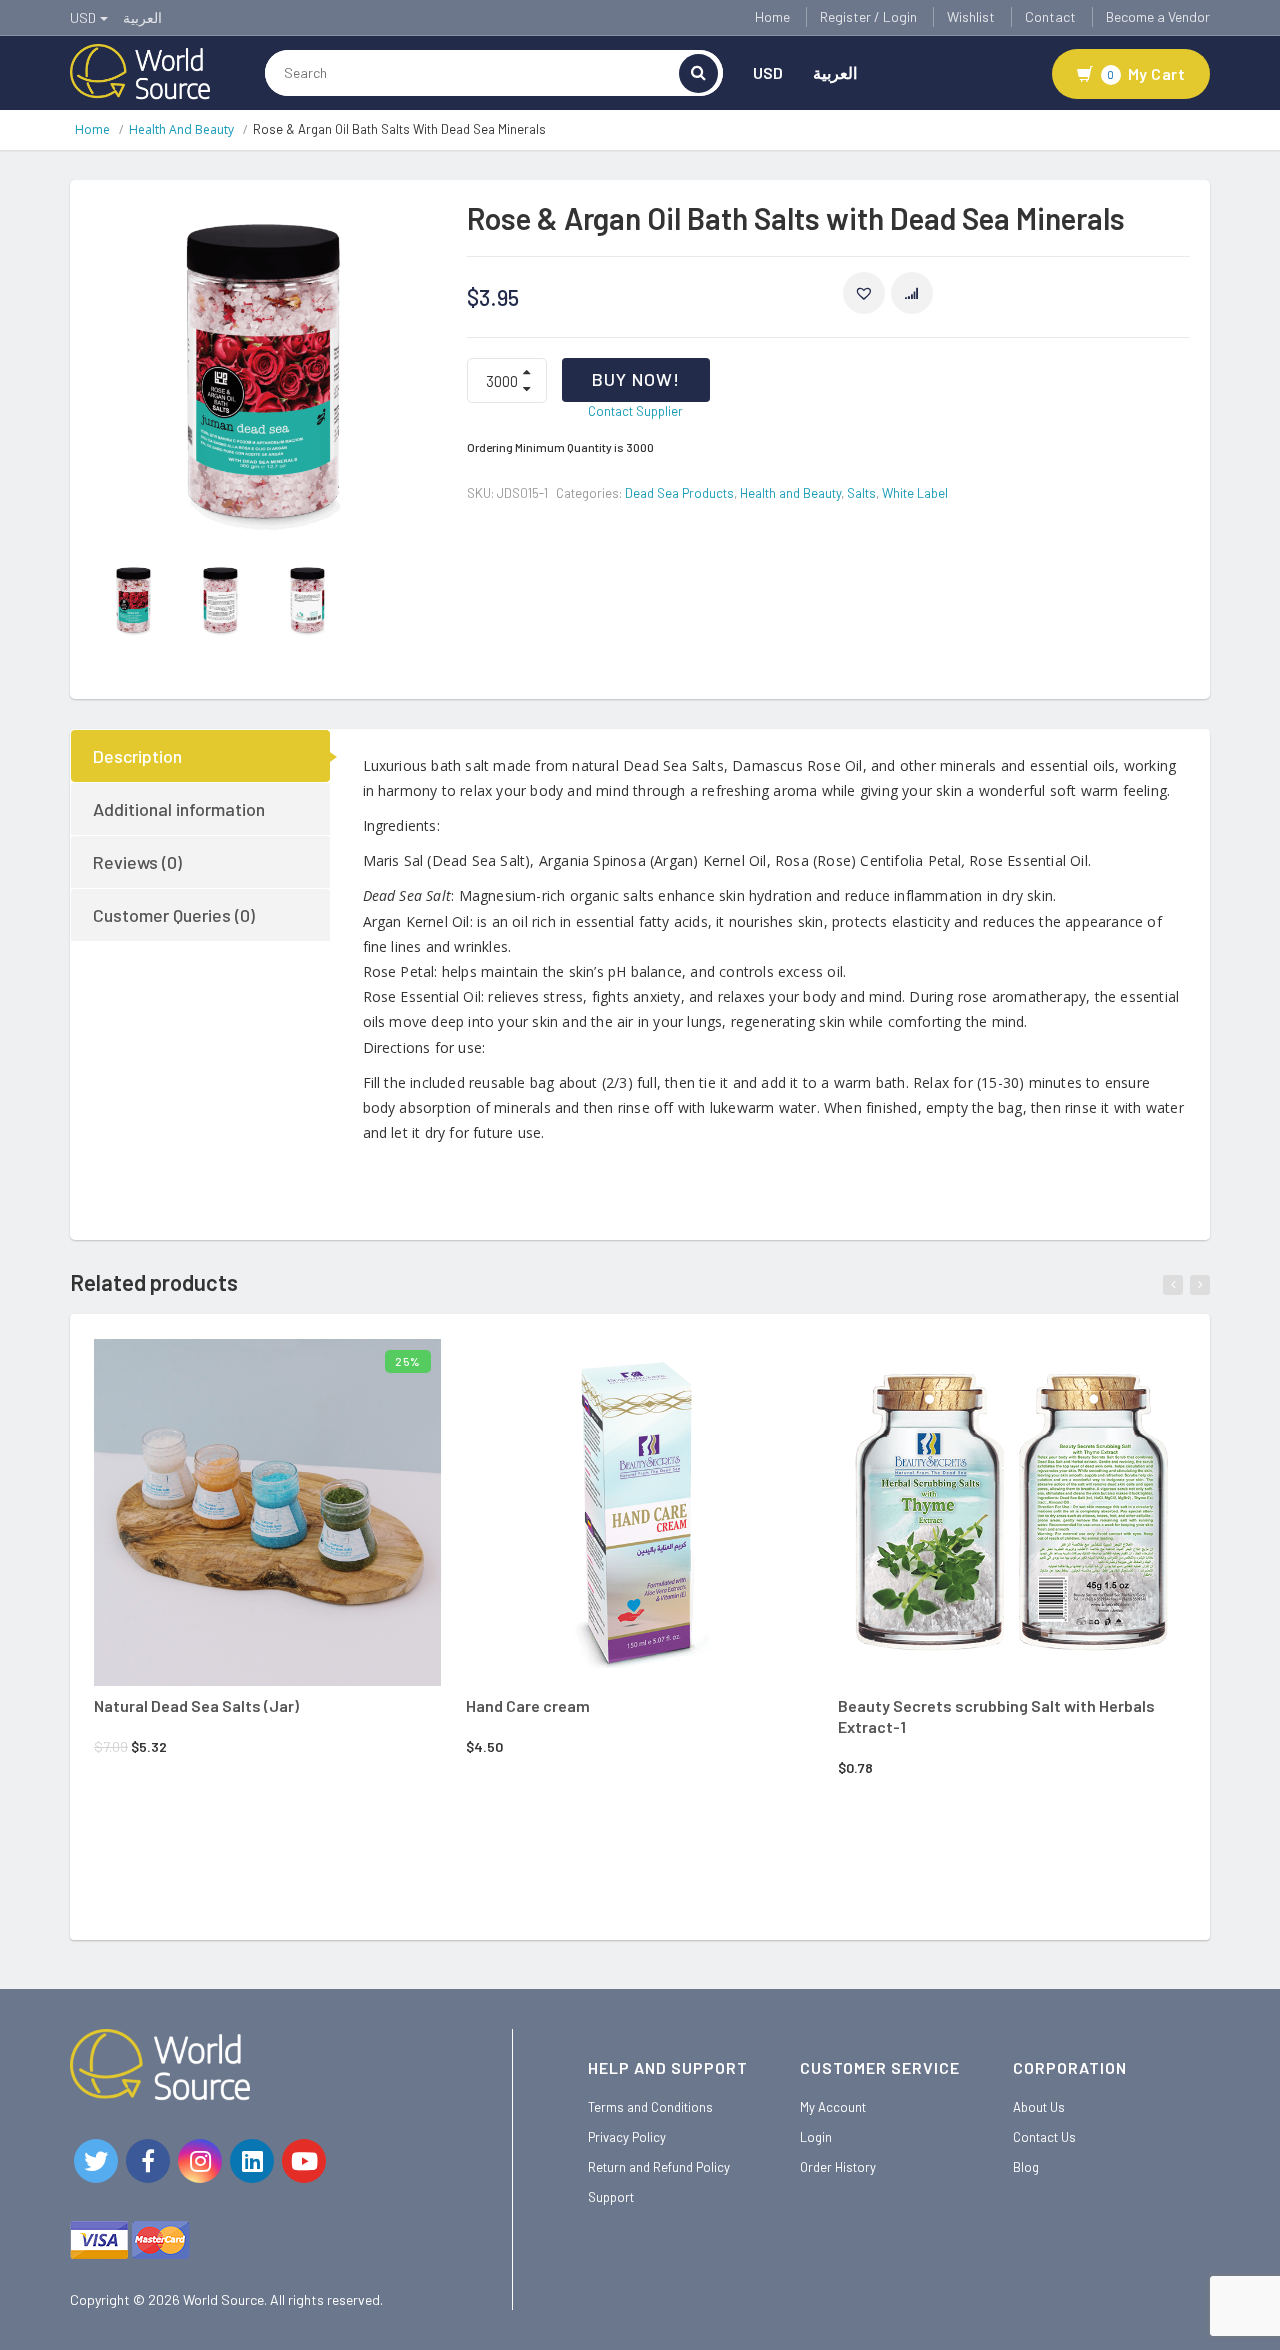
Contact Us (1044, 2137)
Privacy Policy (627, 2137)
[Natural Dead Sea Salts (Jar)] (267, 1512)
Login (816, 2137)
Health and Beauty (181, 129)
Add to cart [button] (240, 1367)
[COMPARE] (912, 293)
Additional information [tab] (179, 809)
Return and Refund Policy (659, 2167)
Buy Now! (636, 379)
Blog (1026, 2167)
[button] (864, 293)
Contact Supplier (635, 411)
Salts (861, 493)
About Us (1039, 2107)
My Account (833, 2107)
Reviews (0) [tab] (137, 862)
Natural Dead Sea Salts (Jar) (196, 1705)
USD (768, 72)
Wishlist (971, 16)
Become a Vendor (1158, 16)
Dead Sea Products (679, 493)
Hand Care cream (528, 1705)
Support (611, 2197)
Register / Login (868, 16)
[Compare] (325, 1370)
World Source (223, 2299)
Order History (838, 2167)
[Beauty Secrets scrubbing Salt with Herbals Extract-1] (1011, 1512)
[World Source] (140, 70)
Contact (1050, 16)
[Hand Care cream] (639, 1512)
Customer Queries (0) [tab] (174, 915)
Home (772, 16)
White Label (915, 493)
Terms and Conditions (650, 2107)
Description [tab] (137, 756)
